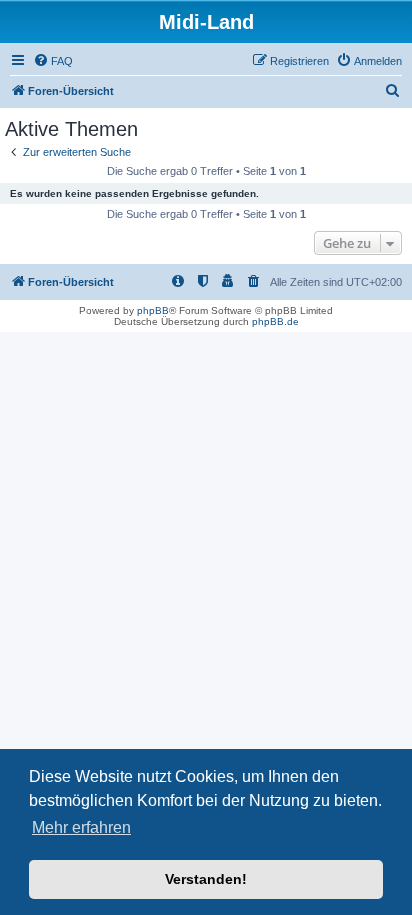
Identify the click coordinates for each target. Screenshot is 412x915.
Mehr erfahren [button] (81, 827)
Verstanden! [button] (206, 879)
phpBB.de (275, 321)
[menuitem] (53, 61)
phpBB (153, 310)
